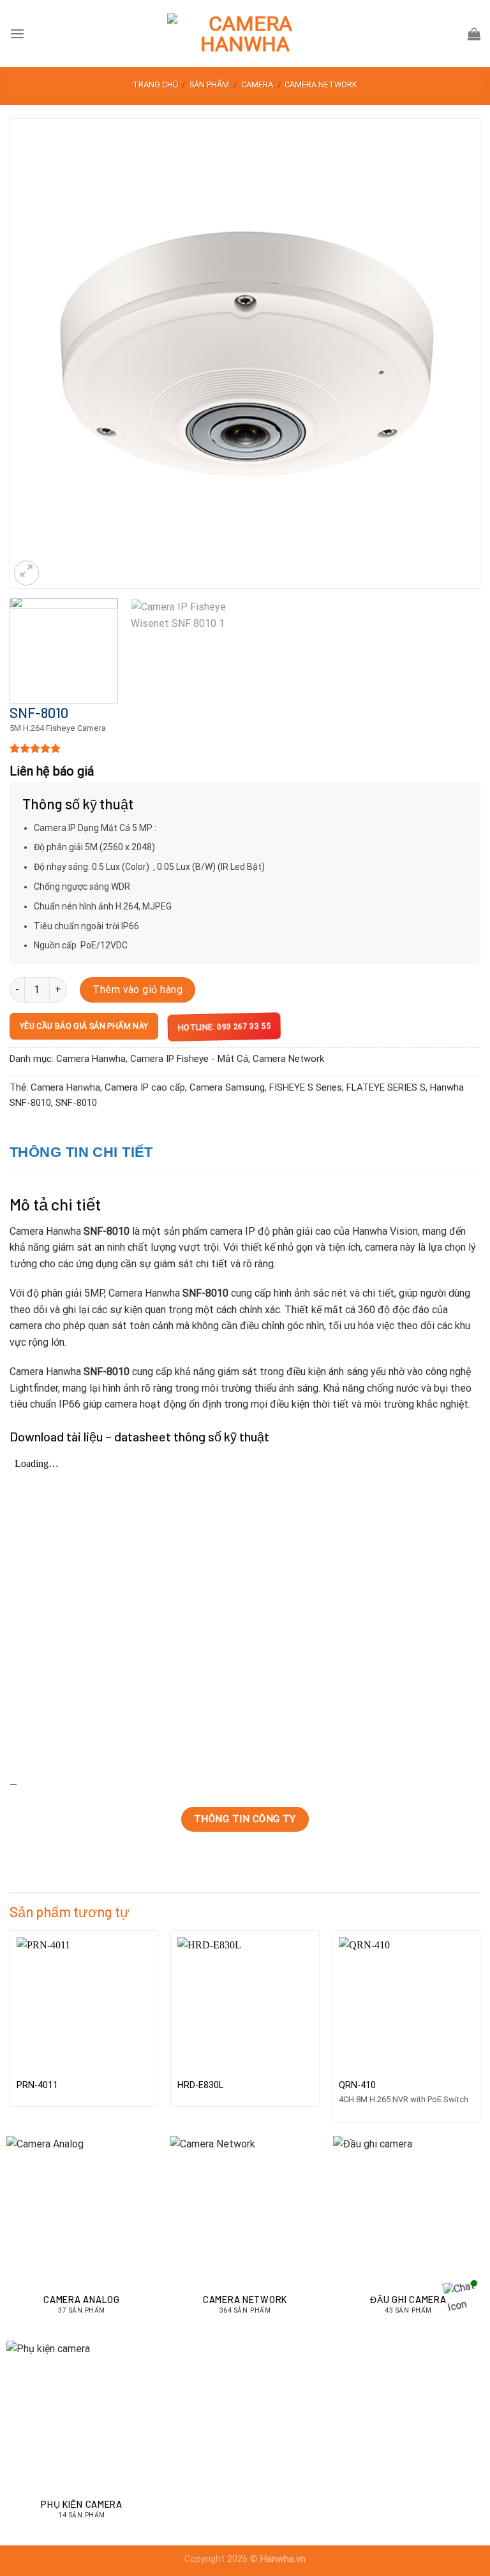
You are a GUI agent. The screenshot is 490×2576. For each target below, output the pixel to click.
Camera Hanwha (91, 1059)
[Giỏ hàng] (474, 34)
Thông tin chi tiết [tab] (81, 1152)
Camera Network (321, 85)
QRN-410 (357, 2085)
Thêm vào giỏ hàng (137, 990)
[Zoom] (26, 573)
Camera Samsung (227, 1087)
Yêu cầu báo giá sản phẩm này (84, 1026)
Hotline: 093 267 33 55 (224, 1026)
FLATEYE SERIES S (386, 1087)
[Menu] (17, 33)
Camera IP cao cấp (145, 1087)
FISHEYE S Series (306, 1087)
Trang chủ (155, 85)
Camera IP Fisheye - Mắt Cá (189, 1059)
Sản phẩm (209, 85)
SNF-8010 (76, 1103)
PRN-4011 (37, 2085)
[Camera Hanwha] (245, 34)
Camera (257, 85)
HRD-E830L (200, 2085)
